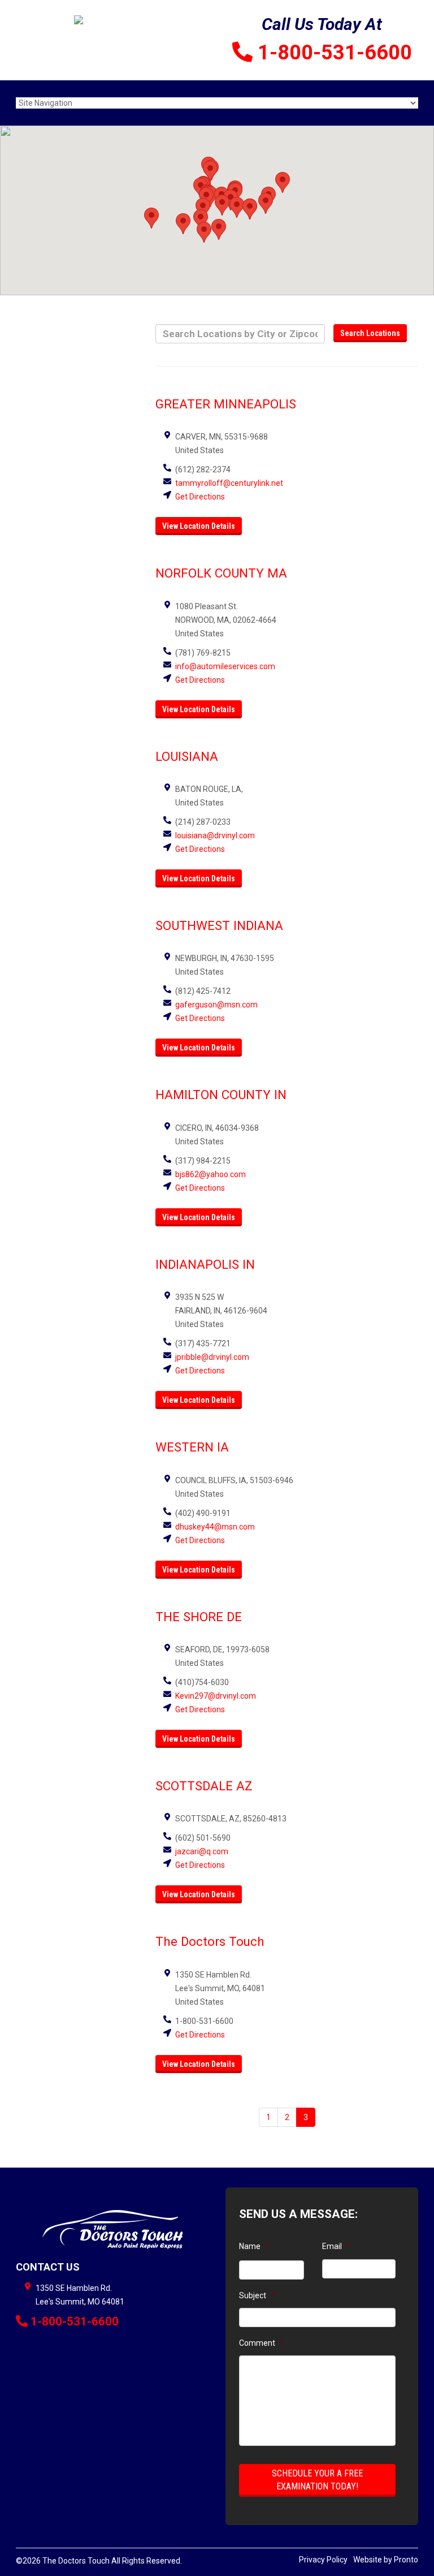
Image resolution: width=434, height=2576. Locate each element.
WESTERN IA (192, 1447)
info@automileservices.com (225, 666)
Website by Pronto (386, 2560)
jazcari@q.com (202, 1851)
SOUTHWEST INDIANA (219, 925)
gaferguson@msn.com (216, 1005)
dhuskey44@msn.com (215, 1527)
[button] (204, 232)
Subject (257, 2295)
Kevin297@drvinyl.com (216, 1696)
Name (254, 2246)
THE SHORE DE (199, 1617)
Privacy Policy (323, 2560)
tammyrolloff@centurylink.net (229, 483)
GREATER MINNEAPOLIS (226, 404)
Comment (261, 2343)
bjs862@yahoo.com (211, 1174)
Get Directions (200, 497)
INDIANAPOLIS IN (205, 1264)
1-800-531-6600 (335, 53)
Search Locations (370, 333)
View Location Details (199, 526)
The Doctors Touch (210, 1941)
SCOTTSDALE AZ (204, 1786)
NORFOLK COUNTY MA (221, 573)
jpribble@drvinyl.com (212, 1357)
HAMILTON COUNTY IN (221, 1095)
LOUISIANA (187, 756)
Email (336, 2246)
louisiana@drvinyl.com (215, 835)
